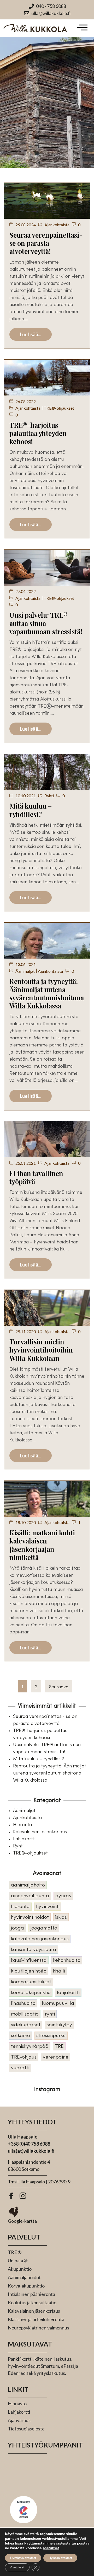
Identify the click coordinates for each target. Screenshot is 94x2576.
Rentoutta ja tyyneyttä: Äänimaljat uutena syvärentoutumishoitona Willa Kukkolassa (47, 994)
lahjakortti (68, 1993)
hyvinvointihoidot (30, 1918)
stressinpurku (51, 2036)
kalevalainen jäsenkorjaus (40, 1939)
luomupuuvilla (58, 2004)
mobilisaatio (25, 2014)
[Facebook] (13, 2197)
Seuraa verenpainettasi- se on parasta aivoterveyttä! (46, 243)
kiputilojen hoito (29, 1971)
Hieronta (22, 1825)
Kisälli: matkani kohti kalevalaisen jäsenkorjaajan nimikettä (42, 1545)
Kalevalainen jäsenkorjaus (40, 1832)
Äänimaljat (25, 971)
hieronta (20, 1907)
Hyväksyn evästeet (23, 2558)
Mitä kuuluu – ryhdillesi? (31, 810)
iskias (61, 1918)
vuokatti (20, 2068)
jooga (17, 1928)
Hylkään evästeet (60, 2558)
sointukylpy (59, 2025)
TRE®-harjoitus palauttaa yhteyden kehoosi (38, 433)
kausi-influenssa (29, 1961)
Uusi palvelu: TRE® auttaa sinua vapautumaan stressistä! (46, 623)
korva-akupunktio (31, 1993)
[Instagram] (25, 2197)
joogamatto (44, 1928)
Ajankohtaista (57, 225)
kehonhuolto (67, 1961)
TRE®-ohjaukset (59, 408)
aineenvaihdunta (30, 1896)
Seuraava (59, 1687)
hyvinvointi (48, 1907)
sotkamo (20, 2036)
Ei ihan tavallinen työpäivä (36, 1177)
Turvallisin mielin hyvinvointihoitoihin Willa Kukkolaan (41, 1350)
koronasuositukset (31, 1982)
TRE (59, 2047)
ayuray (63, 1896)
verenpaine (56, 2057)
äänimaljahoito (28, 1885)
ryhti (50, 2014)
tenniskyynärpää (30, 2047)
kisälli (59, 1971)
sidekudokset (26, 2025)
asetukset (51, 2548)
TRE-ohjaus (24, 2057)
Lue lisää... (31, 334)
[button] (82, 28)
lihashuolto (23, 2004)
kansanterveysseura (34, 1950)
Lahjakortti (24, 1839)
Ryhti (49, 796)
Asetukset (17, 2567)
